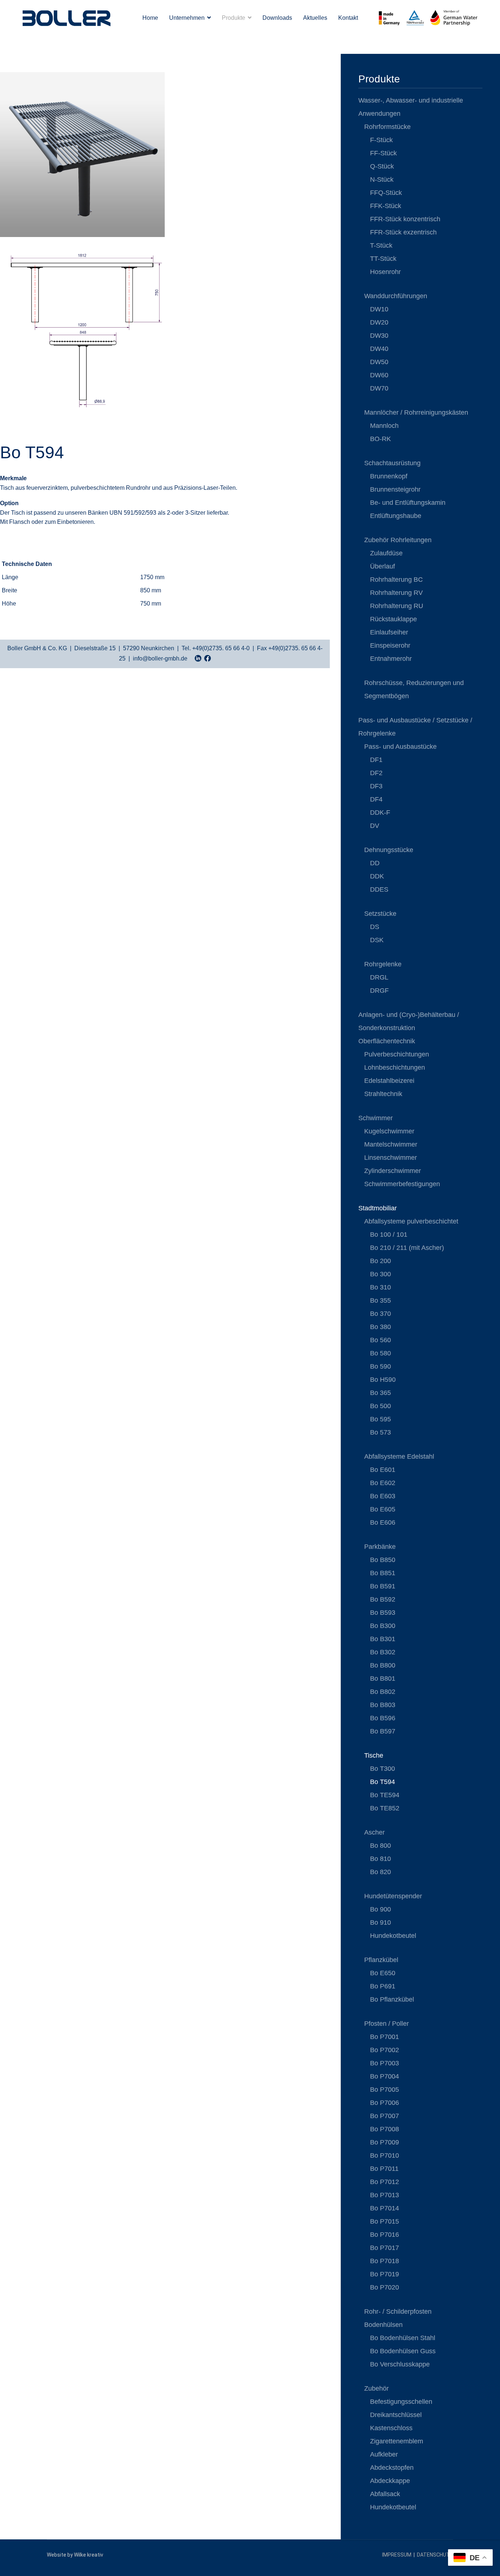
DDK (377, 876)
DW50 (379, 362)
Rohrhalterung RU (397, 606)
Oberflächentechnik (387, 1041)
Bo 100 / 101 (389, 1235)
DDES (379, 889)
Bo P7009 (385, 2142)
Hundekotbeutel (393, 1936)
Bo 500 (380, 1406)
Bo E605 (383, 1509)
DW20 (379, 322)
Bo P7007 (385, 2116)
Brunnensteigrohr (395, 489)
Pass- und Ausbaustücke (400, 747)
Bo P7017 (385, 2248)
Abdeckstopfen (392, 2468)
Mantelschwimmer (391, 1144)
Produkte (234, 18)
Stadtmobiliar (378, 1208)
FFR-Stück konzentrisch (405, 219)
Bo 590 (380, 1366)
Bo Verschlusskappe (400, 2364)
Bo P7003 (385, 2063)
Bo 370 (380, 1314)
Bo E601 (383, 1470)
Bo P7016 (385, 2235)
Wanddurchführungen (396, 296)
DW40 (379, 349)
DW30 (379, 336)
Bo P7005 (385, 2090)
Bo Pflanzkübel (392, 1999)
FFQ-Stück (386, 193)
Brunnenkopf (389, 476)
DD (375, 863)
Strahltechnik (383, 1094)
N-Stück (382, 179)
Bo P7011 (384, 2169)
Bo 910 (380, 1922)
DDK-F (380, 813)
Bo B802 (383, 1692)
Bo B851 (383, 1573)
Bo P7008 (385, 2129)
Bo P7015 (385, 2221)
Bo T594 (383, 1782)
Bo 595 (380, 1419)
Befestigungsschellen (401, 2402)
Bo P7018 (385, 2261)
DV (375, 826)
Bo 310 (380, 1287)
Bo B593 (383, 1613)
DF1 (376, 760)
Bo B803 (383, 1705)
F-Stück (381, 140)
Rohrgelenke (383, 964)
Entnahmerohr (391, 659)
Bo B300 (383, 1626)
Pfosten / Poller (387, 2024)
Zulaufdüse (386, 553)
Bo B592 (383, 1599)
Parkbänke (380, 1547)
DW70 (379, 388)
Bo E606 (383, 1522)
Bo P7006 (385, 2103)
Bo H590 (383, 1380)
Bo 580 (380, 1353)
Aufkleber (384, 2454)
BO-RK (380, 439)
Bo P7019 (385, 2274)
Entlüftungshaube (396, 516)
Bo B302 (383, 1652)
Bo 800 (380, 1846)
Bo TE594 (385, 1795)
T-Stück (381, 245)
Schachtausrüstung (392, 463)
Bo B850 (383, 1560)
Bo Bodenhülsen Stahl (403, 2338)
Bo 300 (380, 1274)
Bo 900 (380, 1909)
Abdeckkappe (390, 2481)
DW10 (379, 309)
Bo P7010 (385, 2155)
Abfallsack (385, 2494)
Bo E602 (383, 1483)
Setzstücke (380, 914)
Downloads (277, 18)
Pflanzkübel (381, 1960)
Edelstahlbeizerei (389, 1081)
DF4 (376, 799)
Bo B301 (383, 1639)
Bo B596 (383, 1718)
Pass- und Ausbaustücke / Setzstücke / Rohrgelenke (415, 727)
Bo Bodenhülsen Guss (403, 2351)
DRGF (379, 991)
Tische (374, 1755)
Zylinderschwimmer (393, 1171)
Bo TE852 (385, 1808)
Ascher (374, 1832)
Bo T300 (383, 1769)
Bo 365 (380, 1393)
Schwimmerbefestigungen (402, 1184)
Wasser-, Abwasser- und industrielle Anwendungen (411, 107)
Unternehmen (187, 18)
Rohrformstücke (387, 127)
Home (150, 18)
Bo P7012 (385, 2182)
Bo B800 (383, 1665)
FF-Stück (383, 153)
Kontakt (348, 18)
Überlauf (383, 566)
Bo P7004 (385, 2076)
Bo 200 (380, 1261)
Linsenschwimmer (391, 1158)
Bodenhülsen (383, 2325)
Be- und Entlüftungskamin (408, 503)
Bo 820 (380, 1872)
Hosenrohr (385, 272)
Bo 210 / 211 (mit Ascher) (407, 1248)
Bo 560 (380, 1340)
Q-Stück (382, 166)
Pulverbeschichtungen (397, 1054)
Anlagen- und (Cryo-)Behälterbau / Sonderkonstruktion (409, 1021)
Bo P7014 (385, 2208)
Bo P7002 (385, 2050)
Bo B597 (383, 1731)
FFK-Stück (386, 206)
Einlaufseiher (389, 632)
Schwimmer (376, 1118)
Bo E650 (383, 1973)
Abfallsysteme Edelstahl (399, 1457)
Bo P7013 (385, 2195)
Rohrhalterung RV (396, 593)
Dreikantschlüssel (396, 2415)
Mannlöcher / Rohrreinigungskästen (416, 412)
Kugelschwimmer (389, 1131)
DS (375, 927)
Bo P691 (383, 1986)
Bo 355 (380, 1300)
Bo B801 (383, 1679)
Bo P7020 (385, 2287)
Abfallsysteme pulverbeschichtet (411, 1221)
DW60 (379, 375)
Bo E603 (383, 1496)
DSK (377, 940)
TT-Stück (383, 259)
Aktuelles (315, 18)
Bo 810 (380, 1859)
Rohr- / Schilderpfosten (398, 2312)
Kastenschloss (391, 2428)
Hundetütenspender (393, 1896)
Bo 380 (380, 1327)
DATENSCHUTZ (435, 2555)
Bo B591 (383, 1586)
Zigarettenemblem (397, 2441)
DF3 (376, 786)
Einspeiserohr (390, 645)
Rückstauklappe (393, 619)
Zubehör (376, 2388)
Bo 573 (380, 1432)
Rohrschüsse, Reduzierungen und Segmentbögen (414, 689)
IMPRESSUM (397, 2555)
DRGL (379, 977)
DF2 (376, 773)
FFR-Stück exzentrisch (403, 232)
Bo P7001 (385, 2037)
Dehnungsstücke (389, 850)
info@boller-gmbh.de (160, 658)
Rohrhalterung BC (396, 580)
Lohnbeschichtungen (395, 1067)
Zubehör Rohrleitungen (398, 540)
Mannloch (384, 426)
